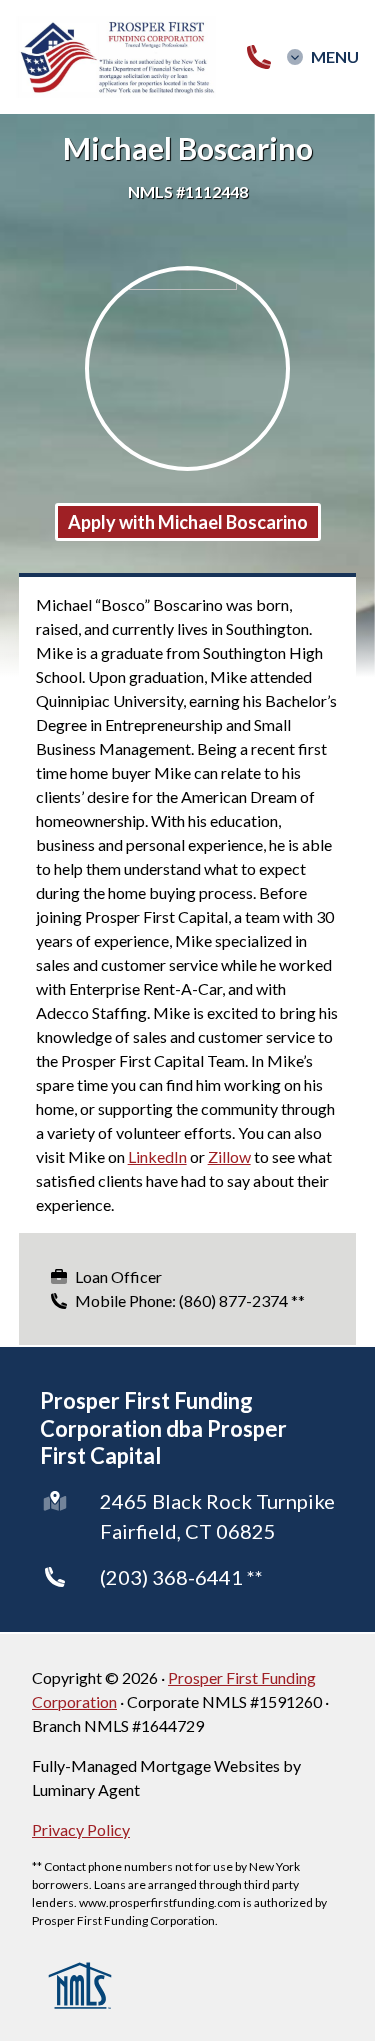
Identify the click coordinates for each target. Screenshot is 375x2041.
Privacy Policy (81, 1829)
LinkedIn (157, 1156)
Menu (335, 57)
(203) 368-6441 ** (181, 1577)
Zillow (229, 1156)
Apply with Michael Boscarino (188, 522)
